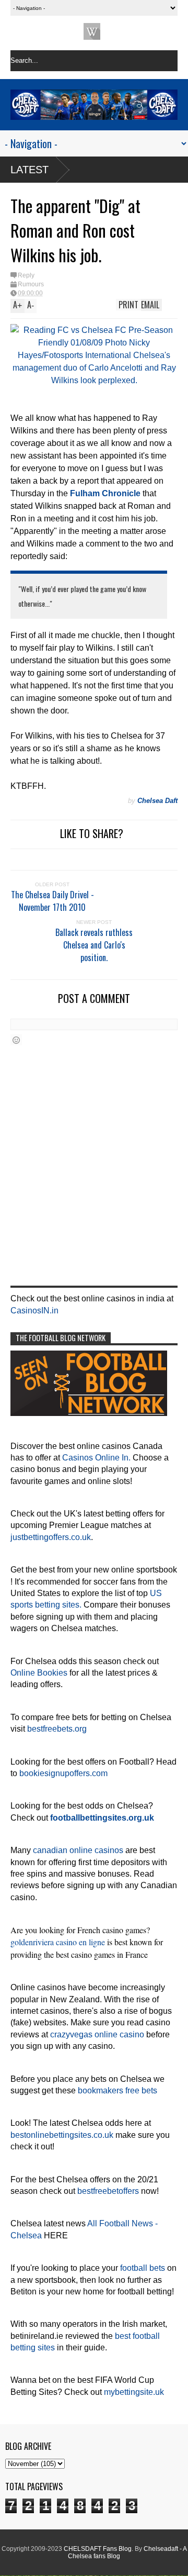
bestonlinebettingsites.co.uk (62, 2135)
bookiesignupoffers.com (63, 1773)
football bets (143, 2268)
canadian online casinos (78, 1850)
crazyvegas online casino (97, 2034)
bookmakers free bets (118, 2090)
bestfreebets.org (57, 1729)
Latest (30, 170)
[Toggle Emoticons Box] (16, 1040)
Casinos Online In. (96, 1458)
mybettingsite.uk (134, 2392)
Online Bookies (39, 1673)
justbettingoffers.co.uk (51, 1537)
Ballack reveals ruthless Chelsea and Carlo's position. (94, 945)
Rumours (31, 284)
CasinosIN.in (34, 1311)
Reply (26, 275)
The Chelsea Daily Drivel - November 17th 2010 (52, 901)
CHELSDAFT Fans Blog (98, 2549)
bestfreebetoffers (108, 2191)
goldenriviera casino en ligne (58, 1942)
